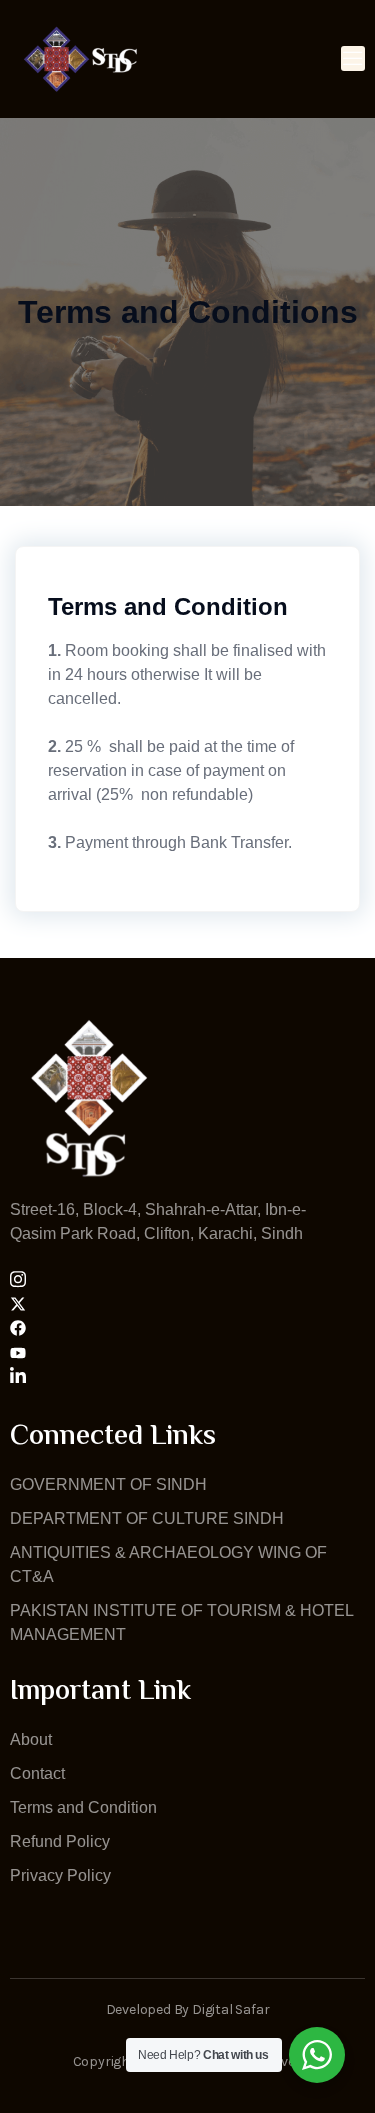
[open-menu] (353, 58)
